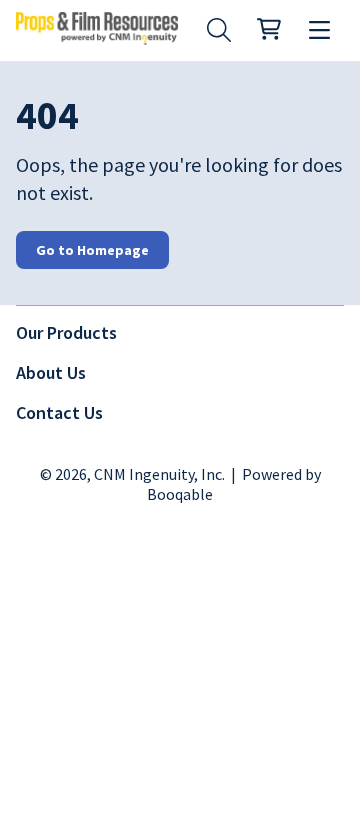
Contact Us (59, 412)
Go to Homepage (92, 250)
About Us (51, 372)
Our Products (66, 332)
